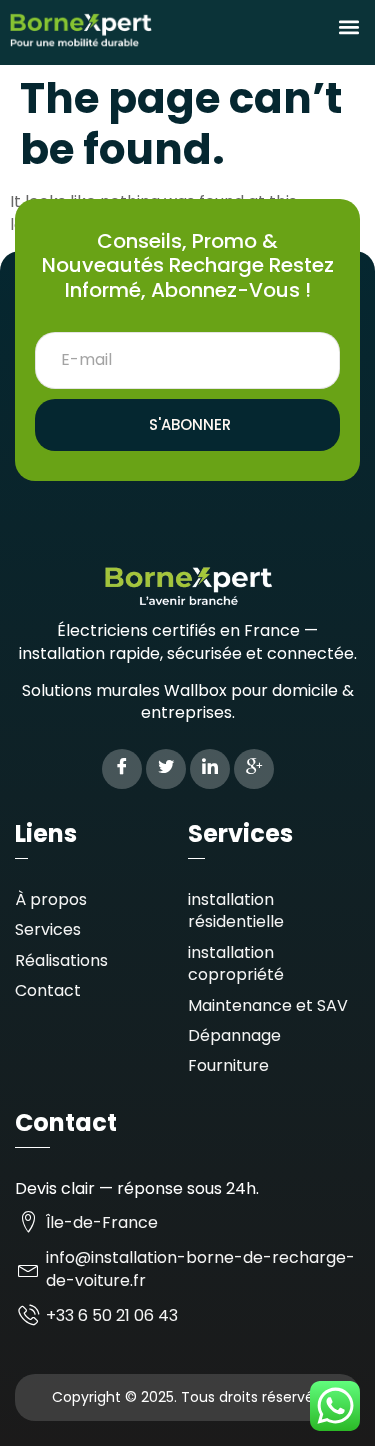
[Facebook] (122, 769)
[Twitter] (166, 769)
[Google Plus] (254, 769)
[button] (348, 26)
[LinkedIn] (210, 769)
